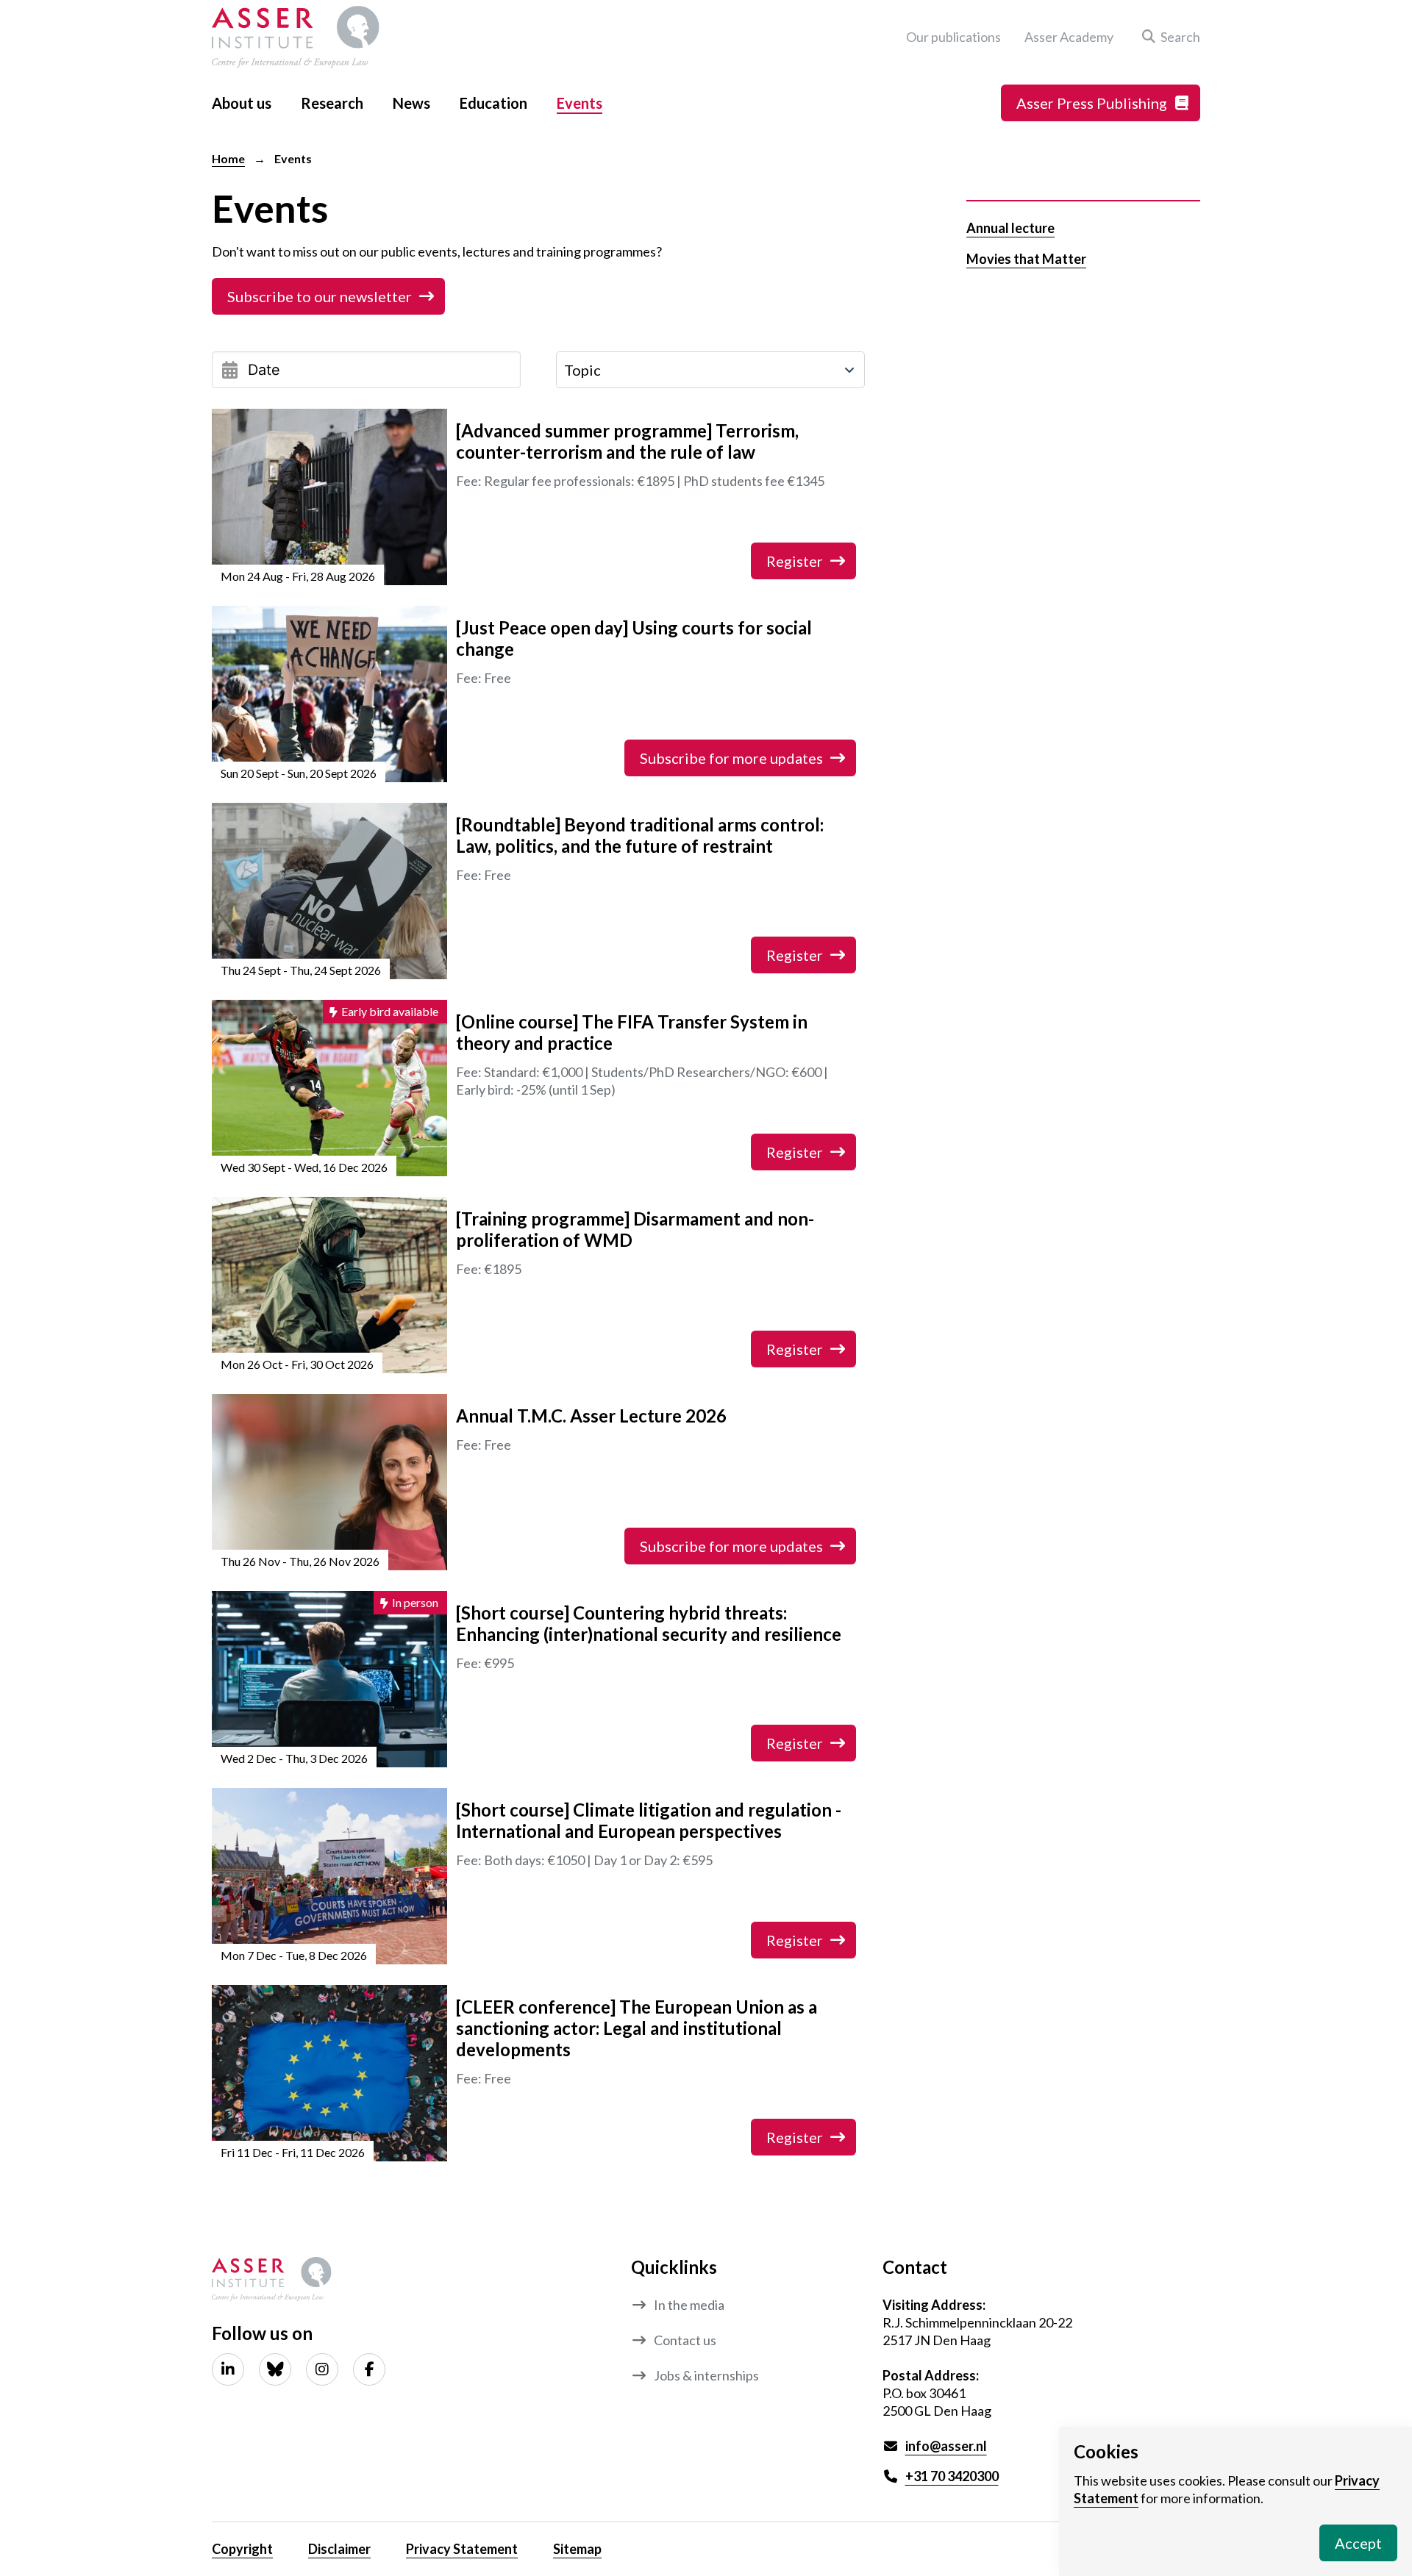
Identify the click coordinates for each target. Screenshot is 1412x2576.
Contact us (685, 2340)
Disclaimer (339, 2549)
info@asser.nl (946, 2446)
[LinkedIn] (228, 2369)
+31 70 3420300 (952, 2476)
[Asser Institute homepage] (296, 37)
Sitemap (577, 2549)
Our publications (953, 37)
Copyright (242, 2549)
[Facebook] (369, 2369)
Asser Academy (1069, 37)
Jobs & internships (706, 2375)
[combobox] (710, 370)
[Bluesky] (275, 2369)
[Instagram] (322, 2369)
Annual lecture (1010, 228)
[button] (1169, 37)
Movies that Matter (1026, 259)
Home (228, 158)
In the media (689, 2305)
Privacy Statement (462, 2549)
